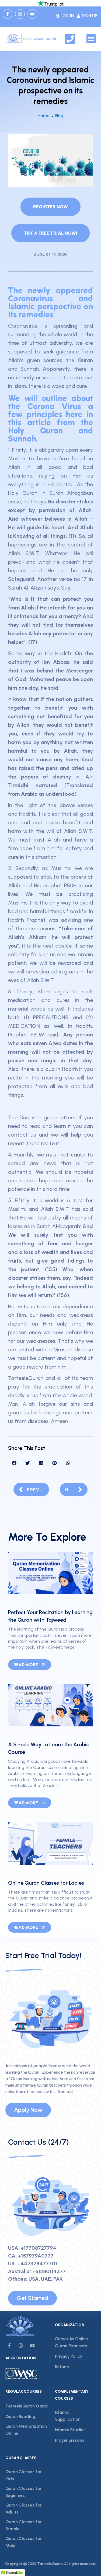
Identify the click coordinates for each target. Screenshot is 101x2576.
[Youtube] (32, 14)
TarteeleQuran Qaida (27, 2406)
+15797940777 (36, 2256)
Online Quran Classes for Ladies (46, 1883)
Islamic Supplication (68, 2416)
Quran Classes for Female (23, 2525)
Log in (67, 16)
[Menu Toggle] (91, 39)
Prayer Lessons (70, 2440)
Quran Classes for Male (23, 2542)
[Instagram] (20, 14)
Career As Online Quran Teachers (71, 2342)
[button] (14, 1463)
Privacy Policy (69, 2356)
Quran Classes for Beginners (23, 2492)
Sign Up (89, 16)
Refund (62, 2367)
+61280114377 (49, 2271)
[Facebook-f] (8, 14)
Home (44, 116)
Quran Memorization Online (26, 2430)
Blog (59, 116)
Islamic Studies (70, 2430)
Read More (26, 1665)
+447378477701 (37, 2263)
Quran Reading (20, 2416)
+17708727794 (39, 2248)
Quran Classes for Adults (23, 2509)
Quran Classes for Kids (23, 2475)
